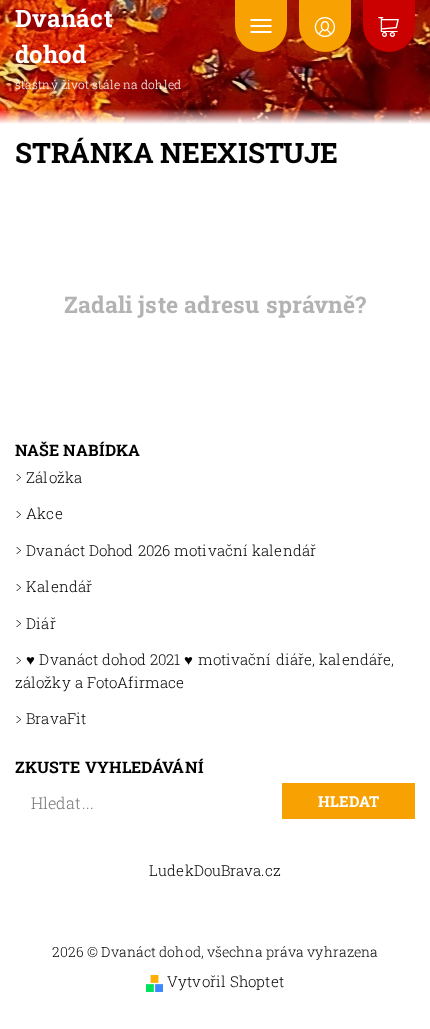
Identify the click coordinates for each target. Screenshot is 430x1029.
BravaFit (56, 718)
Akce (44, 513)
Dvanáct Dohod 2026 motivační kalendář (171, 550)
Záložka (54, 477)
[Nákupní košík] (389, 26)
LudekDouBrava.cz (215, 870)
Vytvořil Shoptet (225, 981)
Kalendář (59, 586)
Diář (40, 623)
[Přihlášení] (325, 26)
